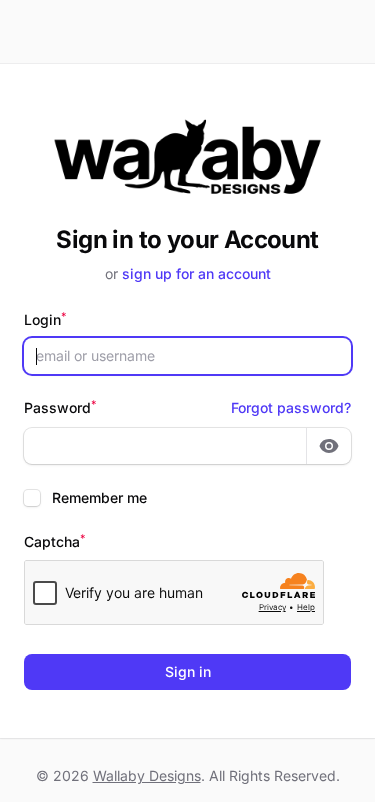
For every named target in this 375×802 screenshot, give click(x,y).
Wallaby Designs (147, 775)
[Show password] (329, 446)
